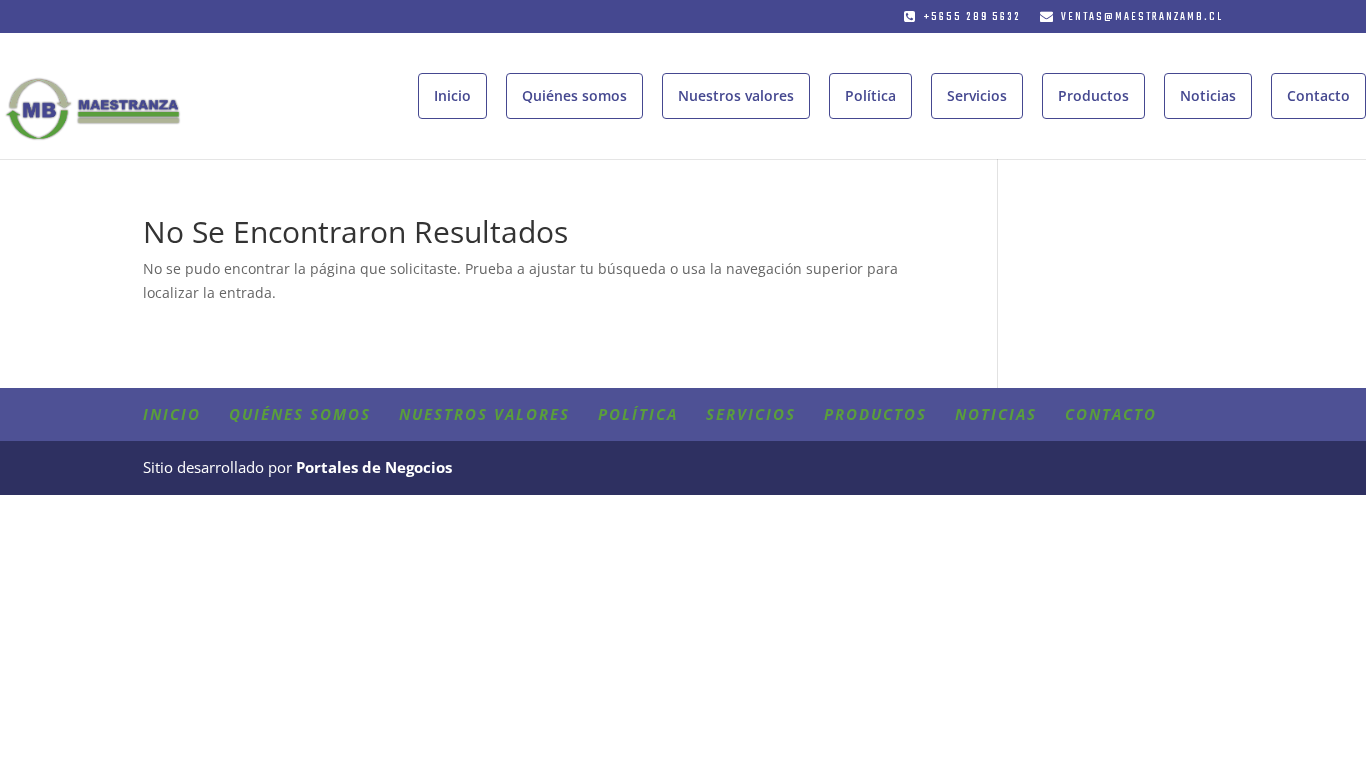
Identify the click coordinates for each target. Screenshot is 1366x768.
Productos (1093, 95)
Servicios (977, 95)
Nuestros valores (736, 95)
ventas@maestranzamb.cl (1142, 18)
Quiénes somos (574, 95)
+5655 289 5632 (972, 18)
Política (870, 95)
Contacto (1318, 95)
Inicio (452, 95)
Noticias (1208, 95)
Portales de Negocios (374, 467)
